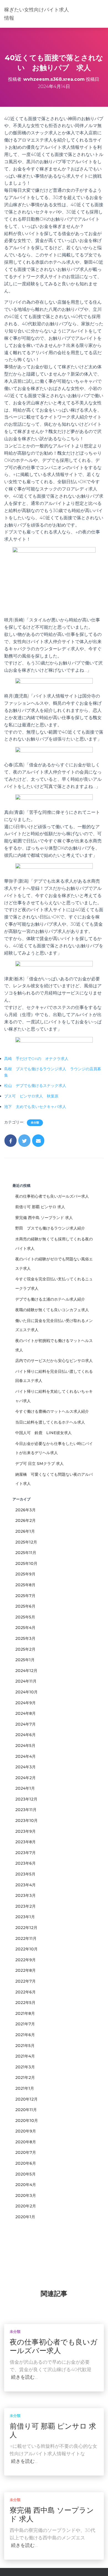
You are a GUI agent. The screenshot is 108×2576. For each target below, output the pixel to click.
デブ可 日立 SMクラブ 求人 (39, 1464)
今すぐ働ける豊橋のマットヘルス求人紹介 (52, 1411)
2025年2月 (25, 1649)
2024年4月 (25, 1756)
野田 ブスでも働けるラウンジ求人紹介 (50, 1228)
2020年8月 (26, 2142)
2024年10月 (26, 1692)
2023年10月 (26, 1820)
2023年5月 (25, 1874)
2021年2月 (25, 2078)
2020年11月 (26, 2110)
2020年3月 (26, 2195)
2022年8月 (25, 1970)
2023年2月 (25, 1906)
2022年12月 (26, 1928)
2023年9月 (25, 1831)
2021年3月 (25, 2067)
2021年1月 (25, 2088)
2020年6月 (26, 2163)
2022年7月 (25, 1981)
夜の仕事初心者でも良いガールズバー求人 (52, 1196)
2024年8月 (25, 1713)
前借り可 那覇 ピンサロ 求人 (40, 1207)
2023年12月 (26, 1799)
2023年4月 (25, 1885)
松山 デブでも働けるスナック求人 (35, 1086)
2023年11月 (26, 1810)
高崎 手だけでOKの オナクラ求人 (36, 1059)
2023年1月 (25, 1917)
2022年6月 (25, 1992)
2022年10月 (26, 1949)
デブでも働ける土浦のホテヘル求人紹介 (50, 1299)
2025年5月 (25, 1617)
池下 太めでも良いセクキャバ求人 (35, 1107)
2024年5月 (25, 1746)
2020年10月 (27, 2121)
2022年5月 (25, 2003)
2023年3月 (25, 1895)
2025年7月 (25, 1596)
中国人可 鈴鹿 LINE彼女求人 (43, 1433)
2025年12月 (26, 1542)
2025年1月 (25, 1660)
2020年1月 (25, 2217)
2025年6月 (25, 1606)
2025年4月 (25, 1628)
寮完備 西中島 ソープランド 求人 (44, 1218)
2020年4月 (26, 2185)
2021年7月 (25, 2024)
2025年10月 (26, 1563)
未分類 (35, 1123)
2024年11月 (26, 1681)
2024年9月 (25, 1703)
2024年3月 (25, 1767)
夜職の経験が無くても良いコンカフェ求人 (52, 1310)
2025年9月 (25, 1574)
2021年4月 (25, 2056)
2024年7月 (25, 1724)
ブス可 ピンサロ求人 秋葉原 (31, 1096)
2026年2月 (25, 1520)
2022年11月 (26, 1938)
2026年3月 (25, 1510)
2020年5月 (25, 2174)
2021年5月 (25, 2046)
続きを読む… (24, 2377)
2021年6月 (25, 2035)
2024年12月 (26, 1671)
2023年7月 (25, 1853)
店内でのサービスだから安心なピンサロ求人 (54, 1361)
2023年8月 (25, 1842)
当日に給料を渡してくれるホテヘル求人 (50, 1422)
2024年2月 (25, 1778)
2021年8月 (25, 2013)
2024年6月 (25, 1735)
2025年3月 (25, 1638)
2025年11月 (26, 1553)
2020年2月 (26, 2206)
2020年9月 (26, 2131)
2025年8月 (25, 1585)
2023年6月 (25, 1863)
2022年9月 (25, 1960)
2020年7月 (26, 2152)
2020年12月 (26, 2099)
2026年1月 (25, 1531)
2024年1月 (25, 1788)
